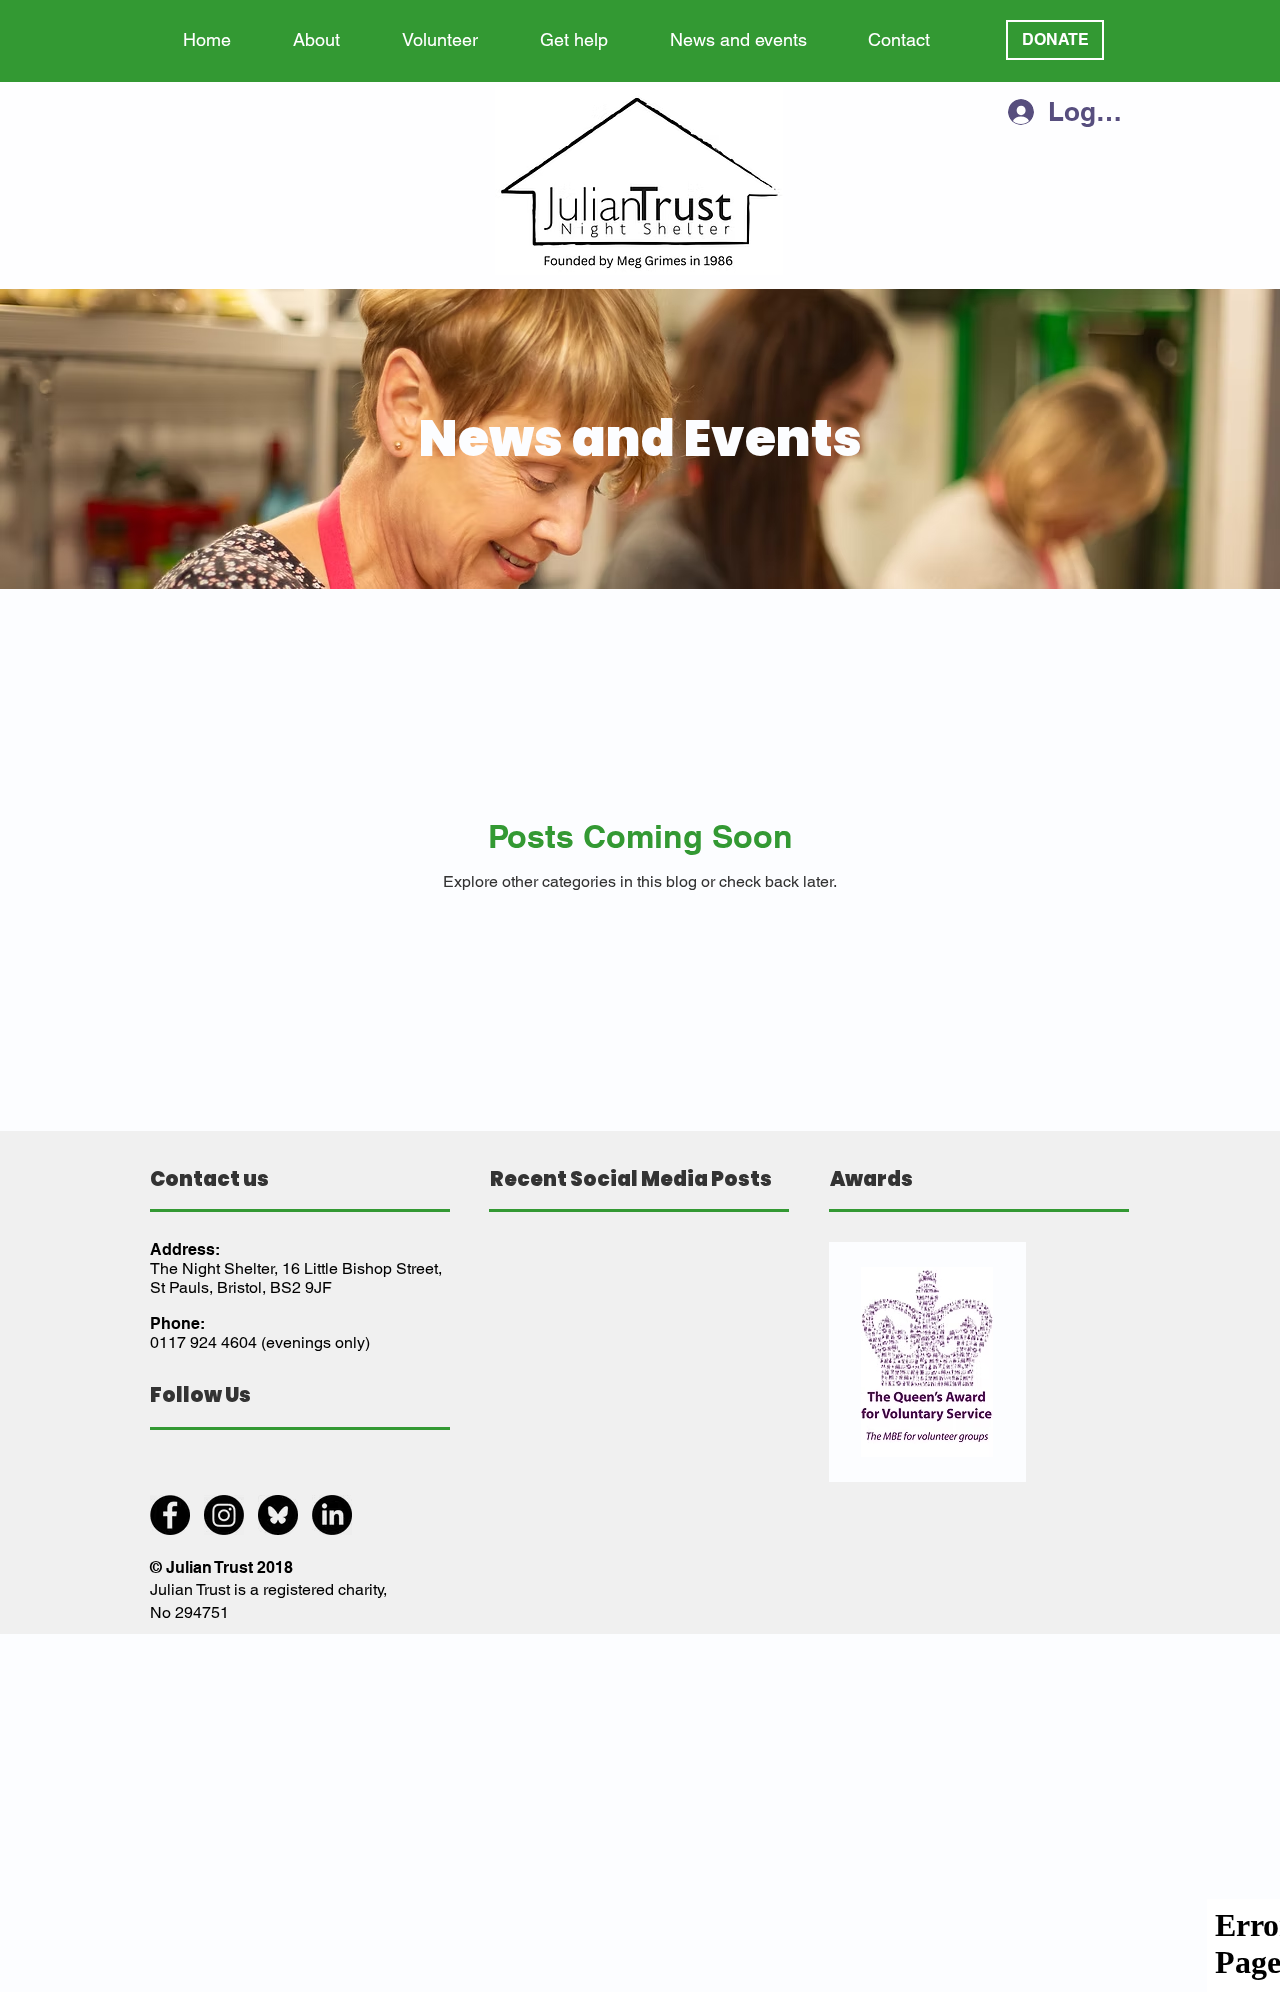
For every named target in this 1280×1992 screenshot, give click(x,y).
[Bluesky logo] (278, 1515)
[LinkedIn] (332, 1515)
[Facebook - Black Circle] (170, 1515)
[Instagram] (224, 1515)
